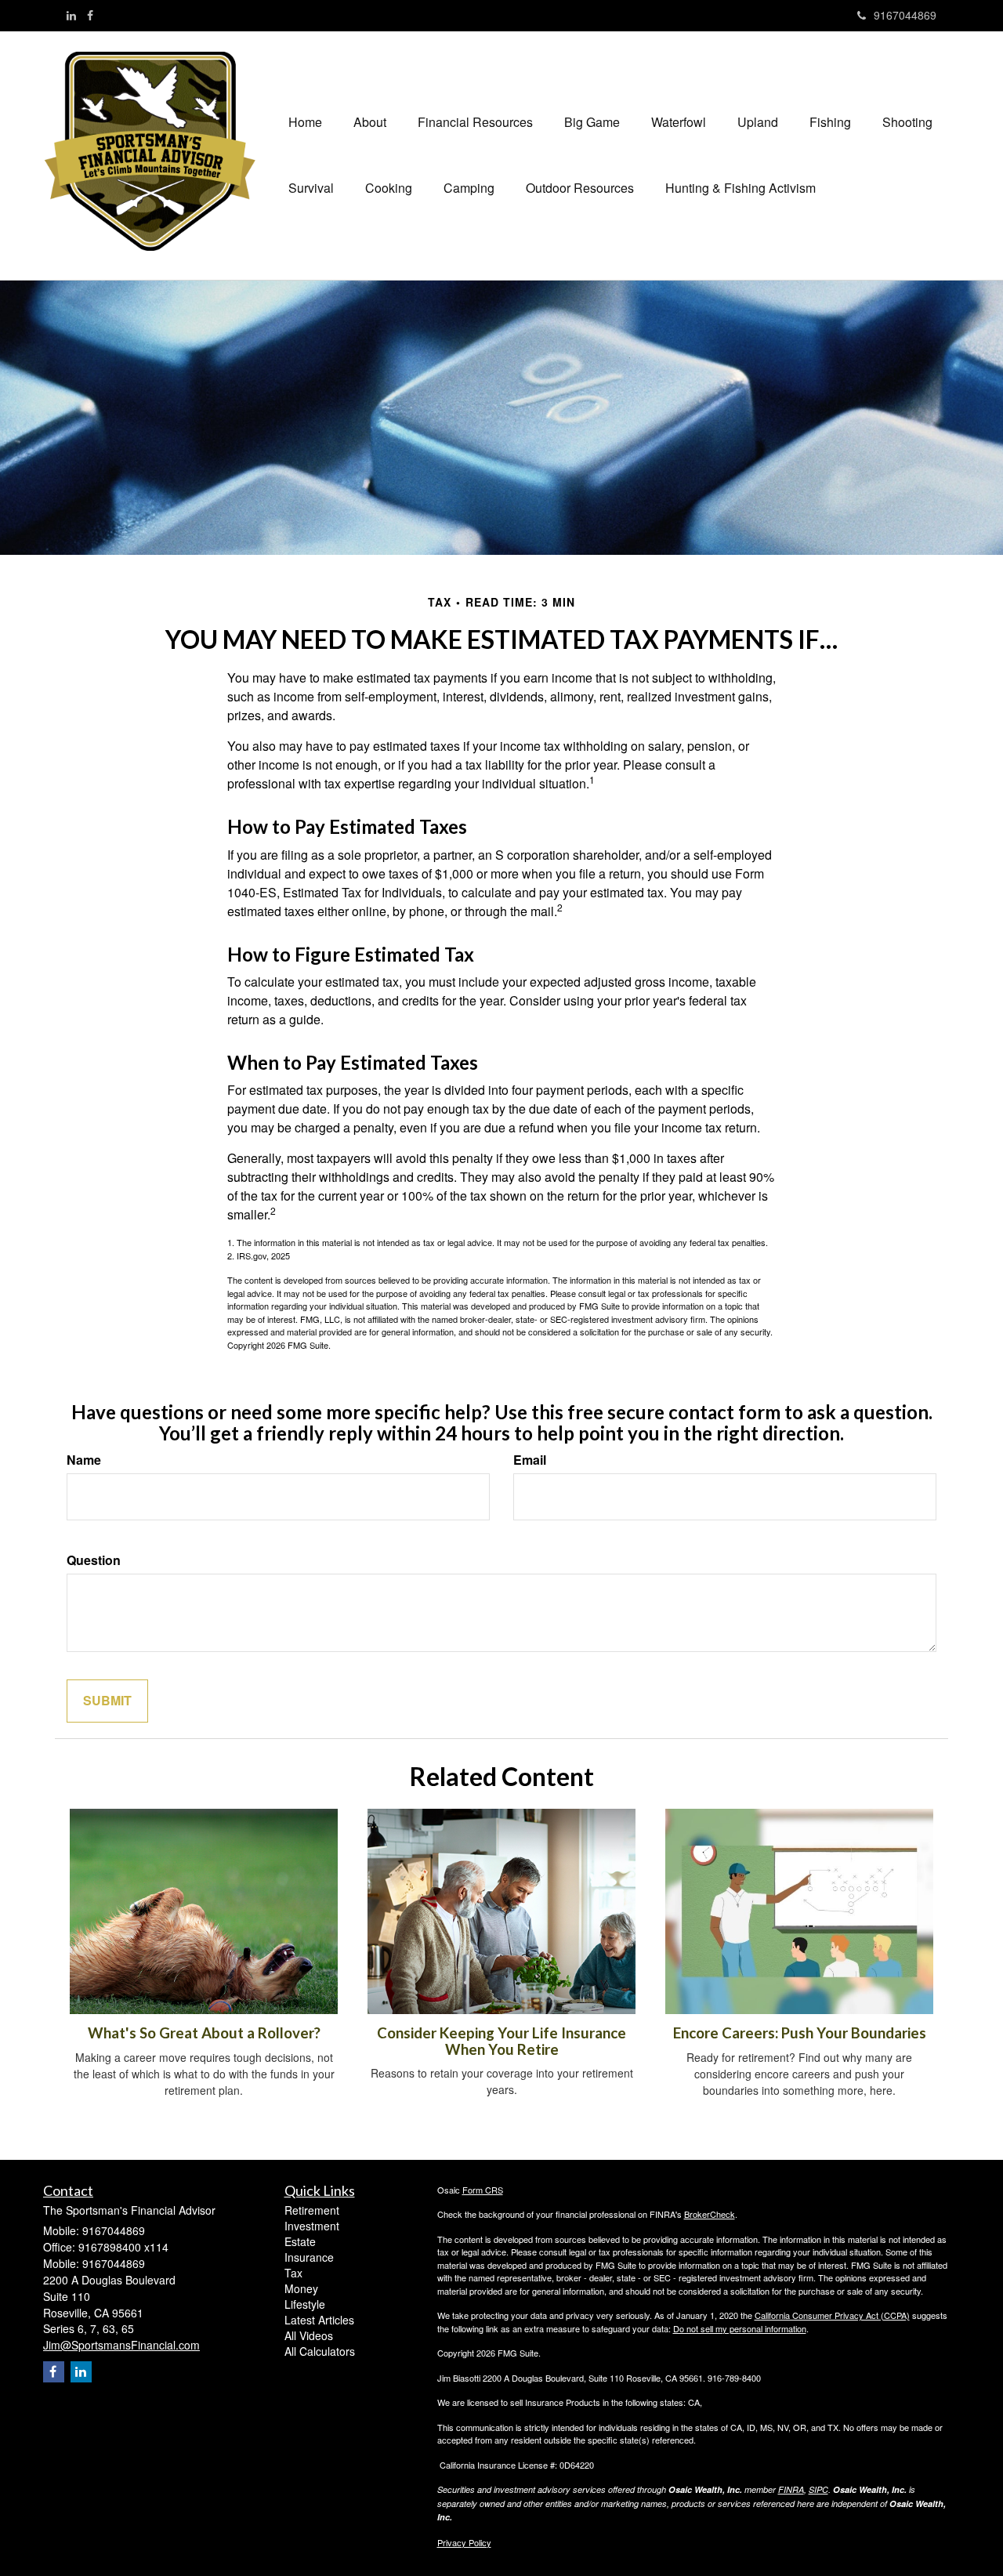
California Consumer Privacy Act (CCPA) (832, 2315)
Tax (293, 2273)
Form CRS (483, 2190)
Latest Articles (319, 2320)
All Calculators (320, 2351)
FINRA (791, 2489)
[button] (370, 122)
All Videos (309, 2335)
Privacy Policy (464, 2542)
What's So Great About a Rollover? (204, 2033)
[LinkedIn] (71, 15)
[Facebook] (90, 15)
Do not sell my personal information (740, 2328)
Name (84, 1460)
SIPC (818, 2489)
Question (94, 1560)
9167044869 (905, 15)
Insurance (309, 2257)
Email (530, 1460)
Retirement (312, 2210)
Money (301, 2288)
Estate (300, 2241)
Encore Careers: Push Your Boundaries (800, 2033)
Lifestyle (305, 2304)
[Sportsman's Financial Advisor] (158, 151)
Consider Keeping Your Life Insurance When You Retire (501, 2041)
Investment (312, 2226)
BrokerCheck (710, 2214)
